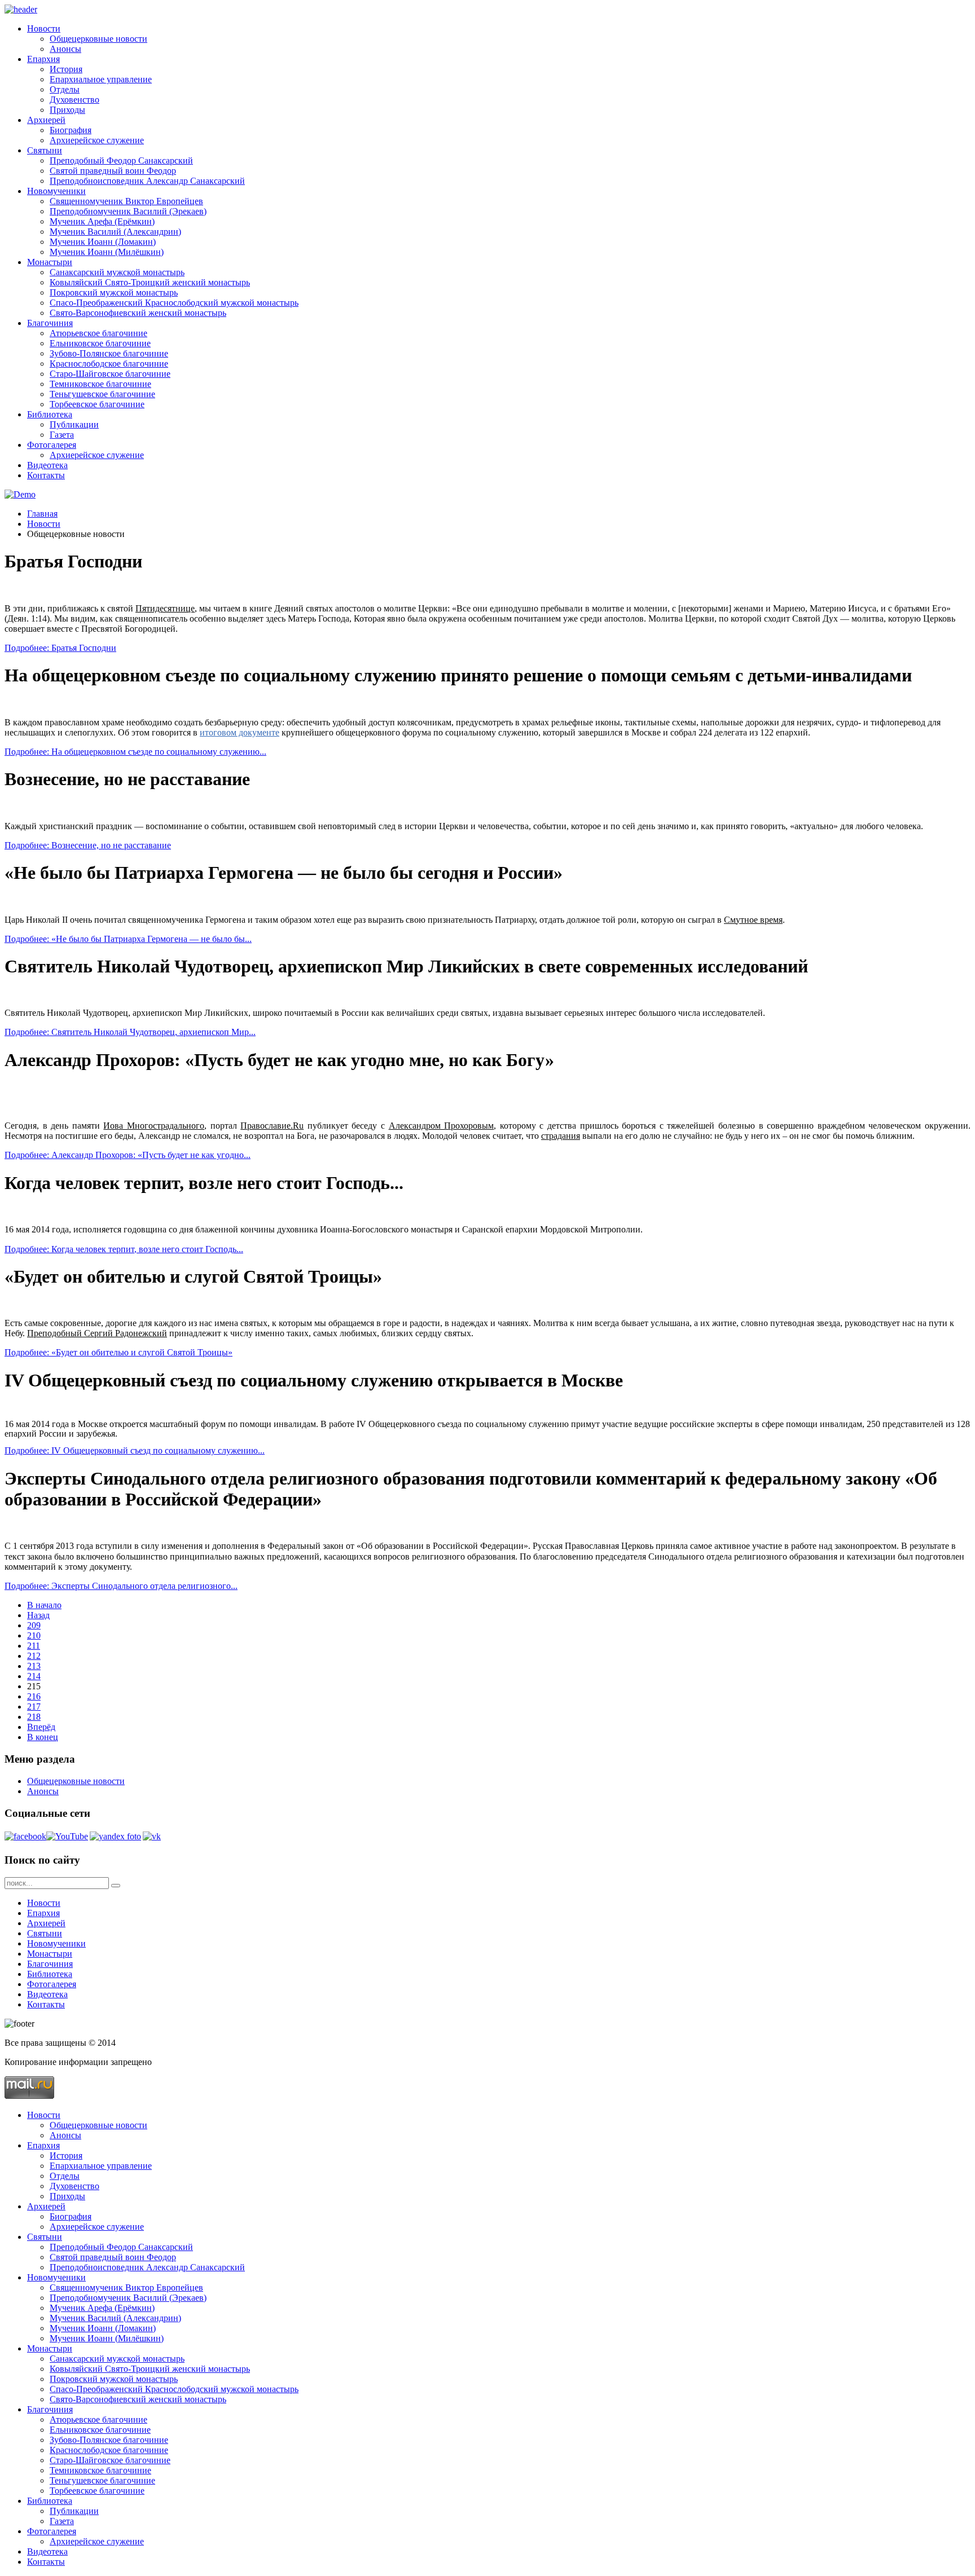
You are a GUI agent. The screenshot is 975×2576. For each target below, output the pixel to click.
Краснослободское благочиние (109, 364)
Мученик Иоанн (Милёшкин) (107, 252)
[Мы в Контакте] (152, 1836)
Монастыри (50, 262)
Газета (62, 435)
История (66, 69)
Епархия (43, 59)
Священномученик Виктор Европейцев (126, 201)
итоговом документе (240, 732)
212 (34, 1656)
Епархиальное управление (101, 79)
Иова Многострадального (154, 1126)
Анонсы (65, 49)
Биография (71, 130)
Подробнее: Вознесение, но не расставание (88, 845)
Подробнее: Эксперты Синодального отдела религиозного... (121, 1586)
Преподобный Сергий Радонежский (97, 1333)
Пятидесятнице (165, 608)
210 (34, 1635)
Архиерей (46, 120)
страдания (561, 1136)
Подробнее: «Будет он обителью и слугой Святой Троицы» (118, 1352)
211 (34, 1646)
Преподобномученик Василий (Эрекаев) (128, 211)
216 (34, 1696)
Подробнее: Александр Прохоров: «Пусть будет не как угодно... (128, 1155)
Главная (42, 514)
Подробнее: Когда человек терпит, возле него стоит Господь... (124, 1249)
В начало (44, 1605)
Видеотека (47, 465)
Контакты (46, 475)
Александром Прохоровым (442, 1126)
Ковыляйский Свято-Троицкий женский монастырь (150, 282)
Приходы (67, 110)
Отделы (65, 89)
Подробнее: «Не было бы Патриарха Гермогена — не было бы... (128, 939)
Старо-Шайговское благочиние (110, 374)
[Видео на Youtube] (67, 1836)
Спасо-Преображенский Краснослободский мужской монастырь (174, 303)
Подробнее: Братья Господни (60, 648)
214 (34, 1676)
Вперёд (41, 1727)
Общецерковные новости (98, 39)
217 (34, 1707)
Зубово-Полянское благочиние (109, 353)
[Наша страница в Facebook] (25, 1836)
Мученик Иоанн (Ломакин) (103, 242)
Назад (38, 1615)
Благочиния (50, 323)
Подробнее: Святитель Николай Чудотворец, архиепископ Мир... (130, 1032)
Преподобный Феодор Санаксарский (121, 160)
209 (34, 1625)
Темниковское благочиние (100, 384)
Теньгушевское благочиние (102, 394)
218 (34, 1717)
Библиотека (50, 414)
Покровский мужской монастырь (114, 292)
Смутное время (753, 920)
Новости (44, 28)
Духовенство (74, 100)
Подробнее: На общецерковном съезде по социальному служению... (135, 752)
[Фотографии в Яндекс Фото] (115, 1836)
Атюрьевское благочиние (98, 333)
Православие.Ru (272, 1126)
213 (34, 1666)
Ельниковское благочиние (100, 343)
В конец (43, 1737)
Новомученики (56, 191)
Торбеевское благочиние (97, 404)
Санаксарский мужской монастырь (117, 272)
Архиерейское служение (97, 140)
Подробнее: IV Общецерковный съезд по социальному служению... (135, 1450)
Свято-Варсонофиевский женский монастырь (138, 313)
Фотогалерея (52, 445)
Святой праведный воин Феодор (113, 171)
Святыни (45, 150)
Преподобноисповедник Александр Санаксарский (147, 181)
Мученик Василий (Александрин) (115, 232)
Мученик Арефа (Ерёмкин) (102, 221)
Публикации (74, 424)
